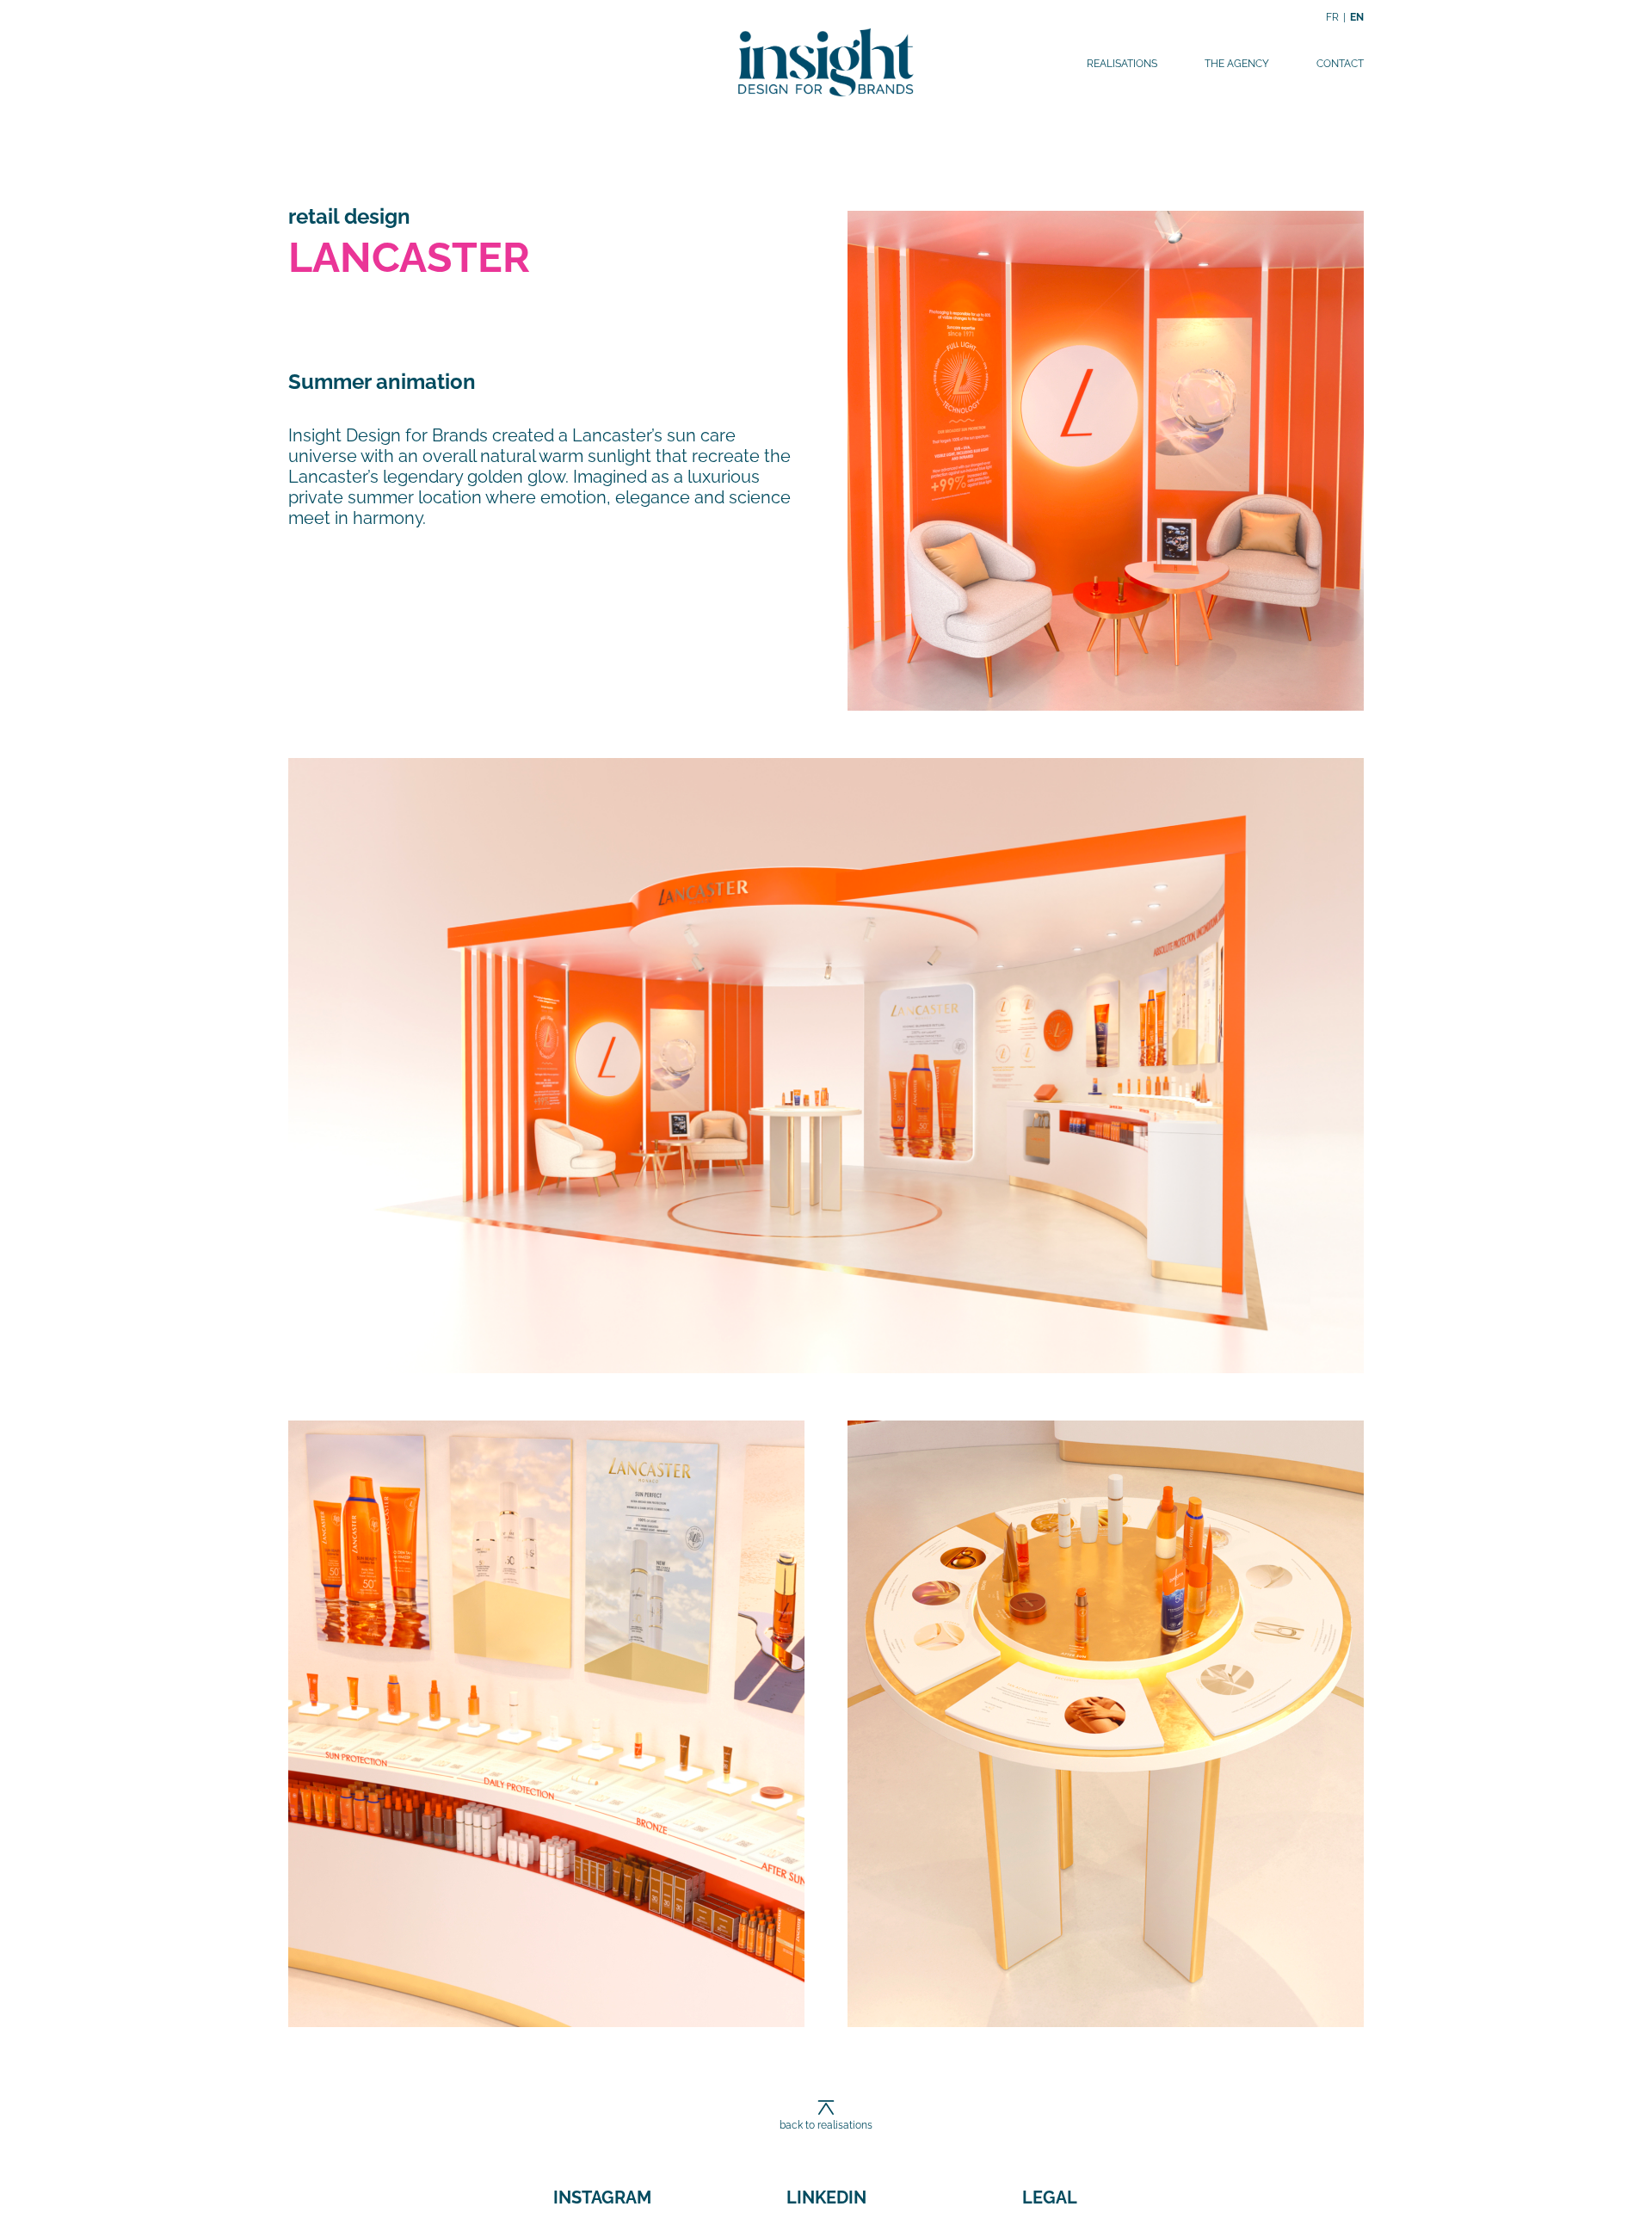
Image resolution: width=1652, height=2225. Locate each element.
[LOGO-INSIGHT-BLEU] (826, 32)
